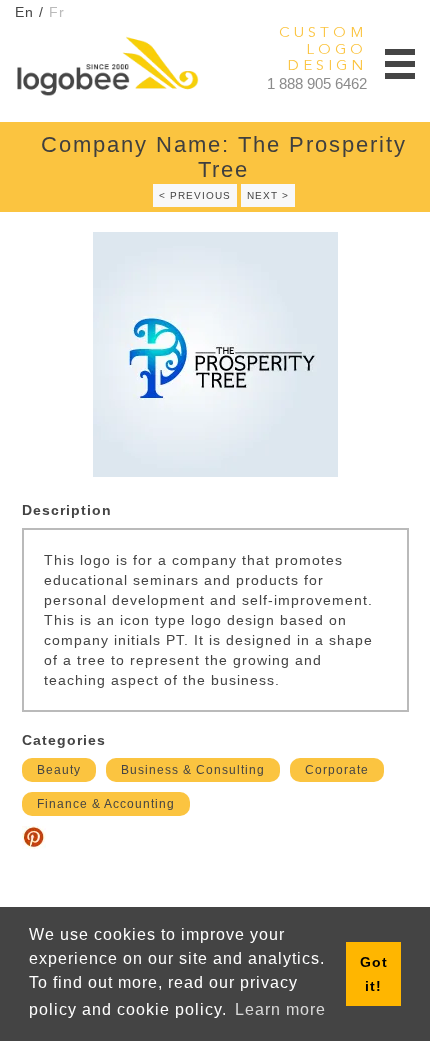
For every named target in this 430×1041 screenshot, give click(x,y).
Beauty (59, 770)
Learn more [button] (280, 1009)
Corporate (337, 770)
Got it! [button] (374, 974)
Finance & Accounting (106, 804)
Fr (57, 12)
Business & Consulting (193, 770)
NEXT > (268, 195)
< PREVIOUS (195, 195)
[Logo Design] (107, 66)
